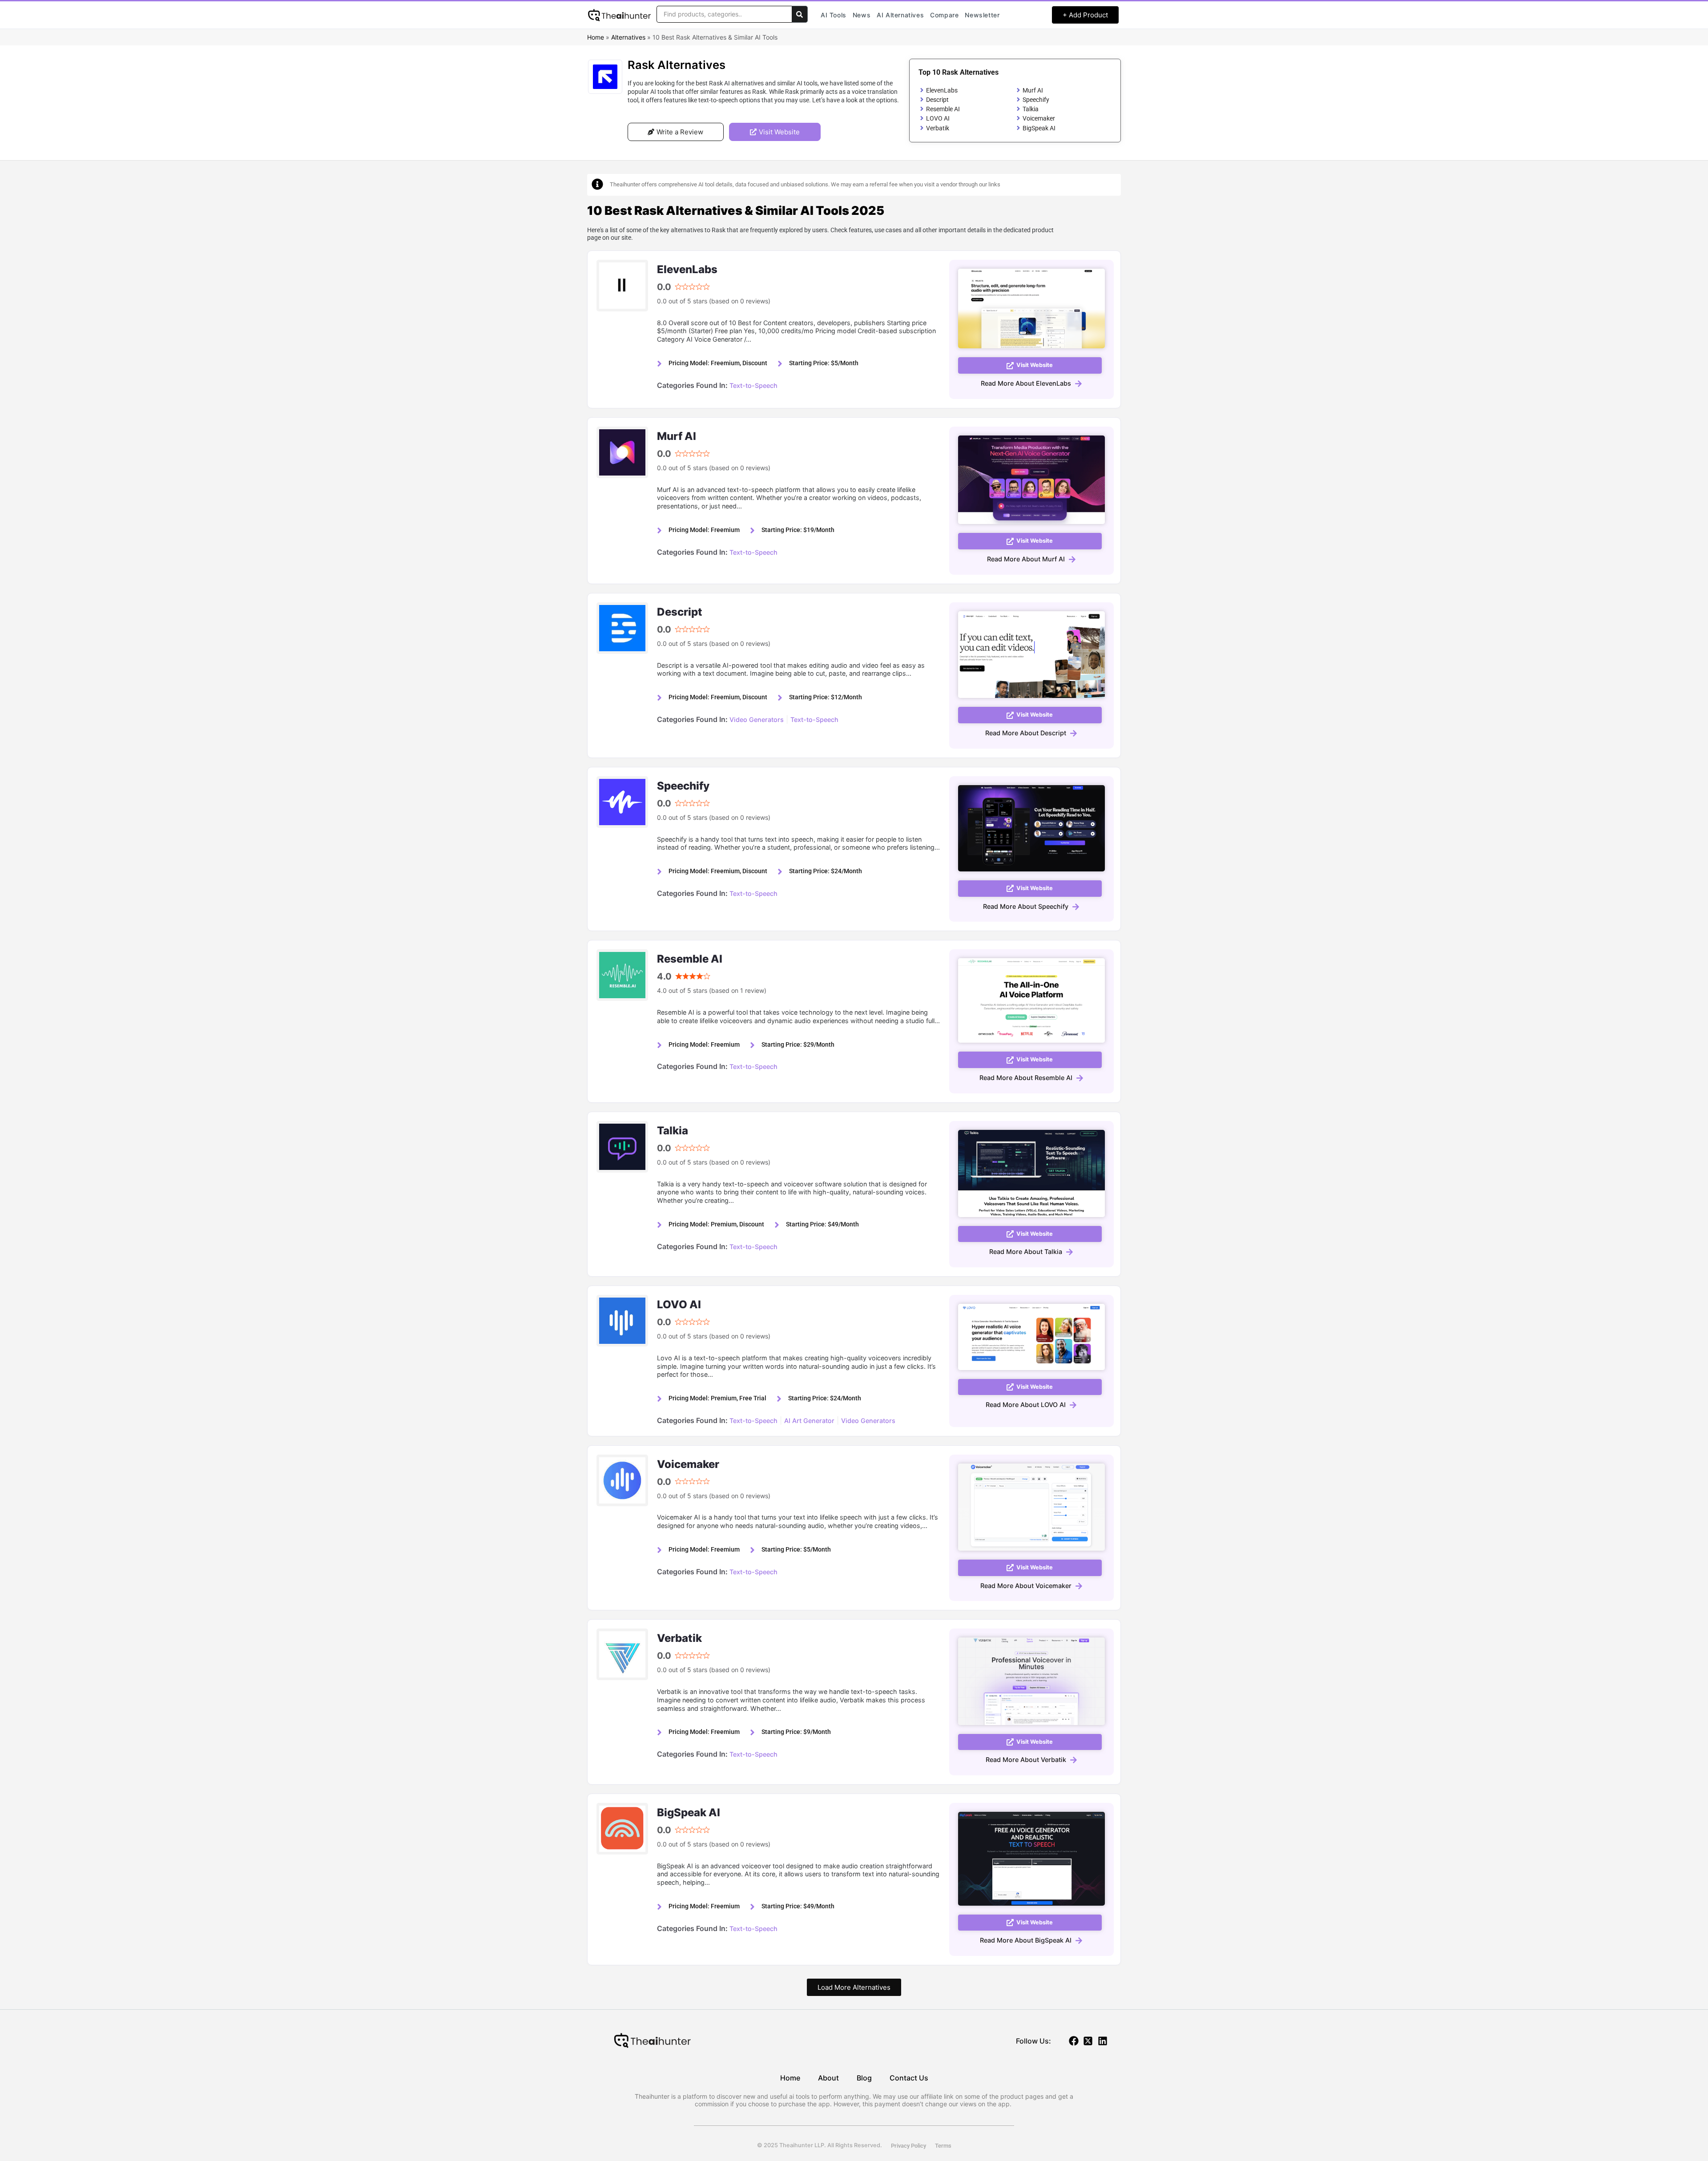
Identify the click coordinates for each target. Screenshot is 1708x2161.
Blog (864, 2078)
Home (596, 37)
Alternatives (628, 37)
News (862, 15)
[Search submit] (800, 14)
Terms (943, 2146)
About (828, 2078)
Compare (944, 15)
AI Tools (834, 15)
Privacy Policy (908, 2146)
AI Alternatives (900, 15)
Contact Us (909, 2078)
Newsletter (982, 15)
